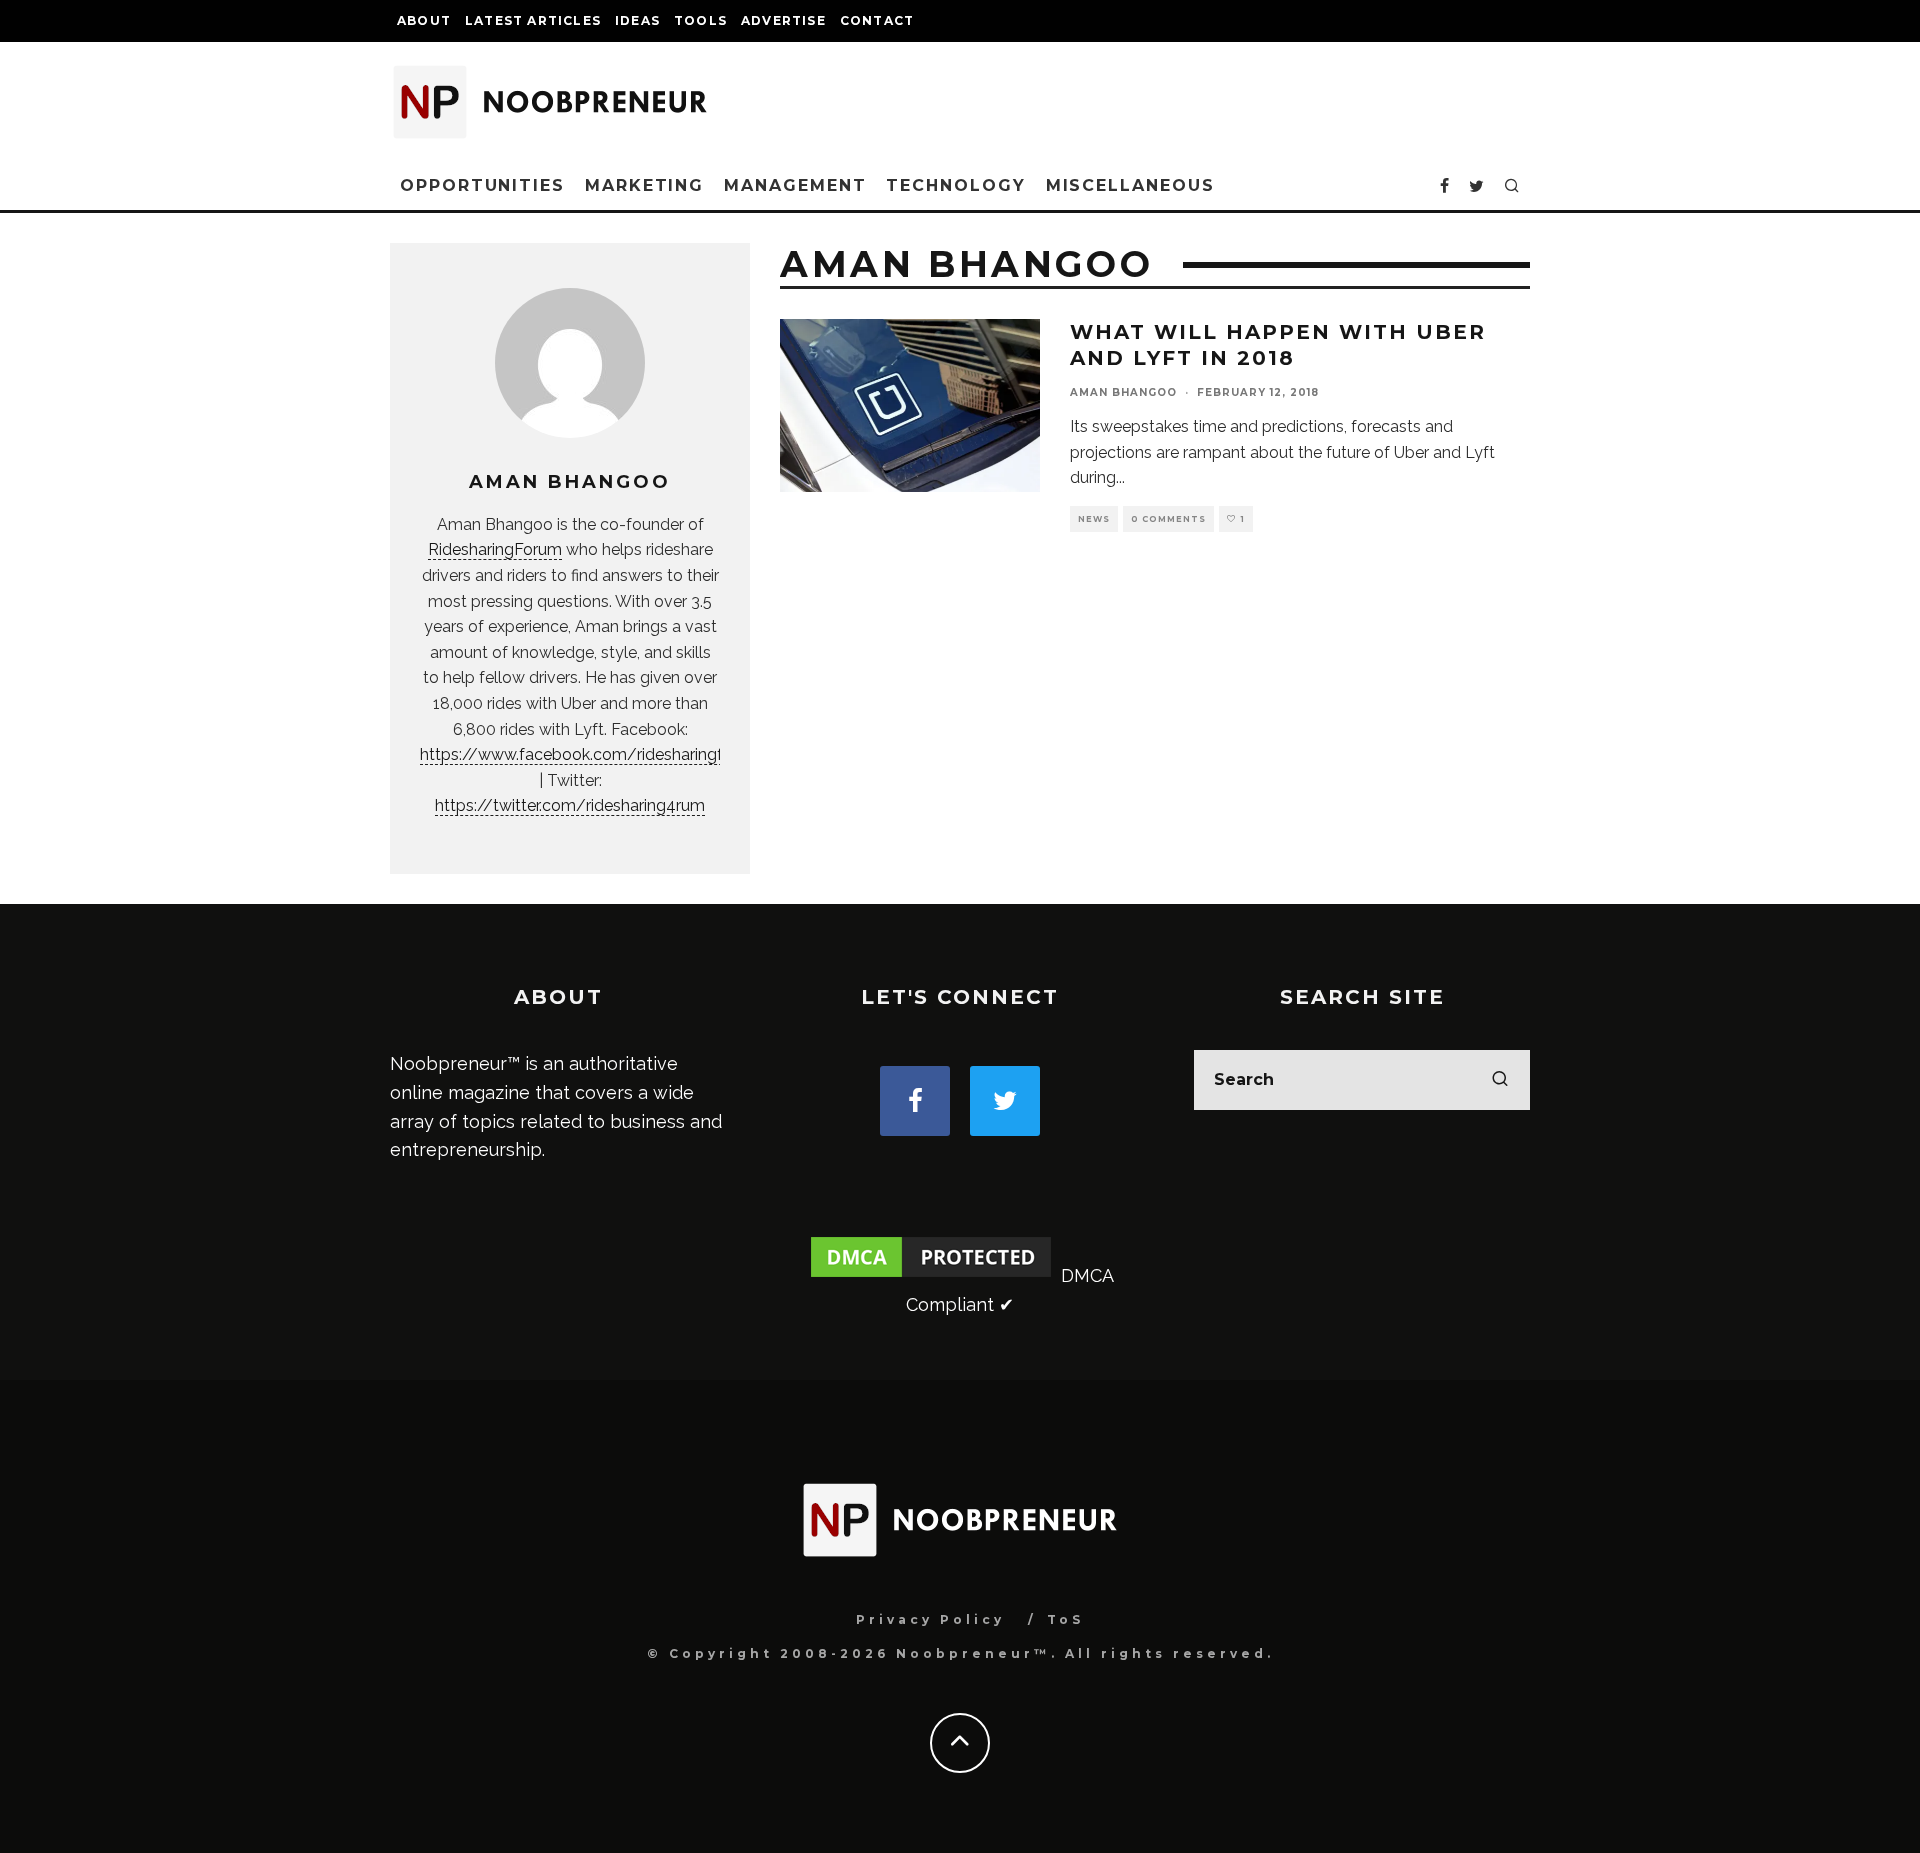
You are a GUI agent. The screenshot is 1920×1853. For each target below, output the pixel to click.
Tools (700, 20)
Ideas (637, 20)
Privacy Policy (930, 1619)
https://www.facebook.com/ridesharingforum (591, 754)
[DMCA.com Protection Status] (931, 1275)
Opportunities (482, 185)
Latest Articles (533, 20)
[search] (1500, 1080)
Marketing (644, 185)
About (424, 20)
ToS (1065, 1619)
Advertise (783, 20)
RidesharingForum (495, 549)
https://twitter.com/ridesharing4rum (570, 805)
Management (795, 185)
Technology (955, 185)
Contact (877, 20)
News (1094, 519)
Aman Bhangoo (1123, 392)
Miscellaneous (1130, 185)
